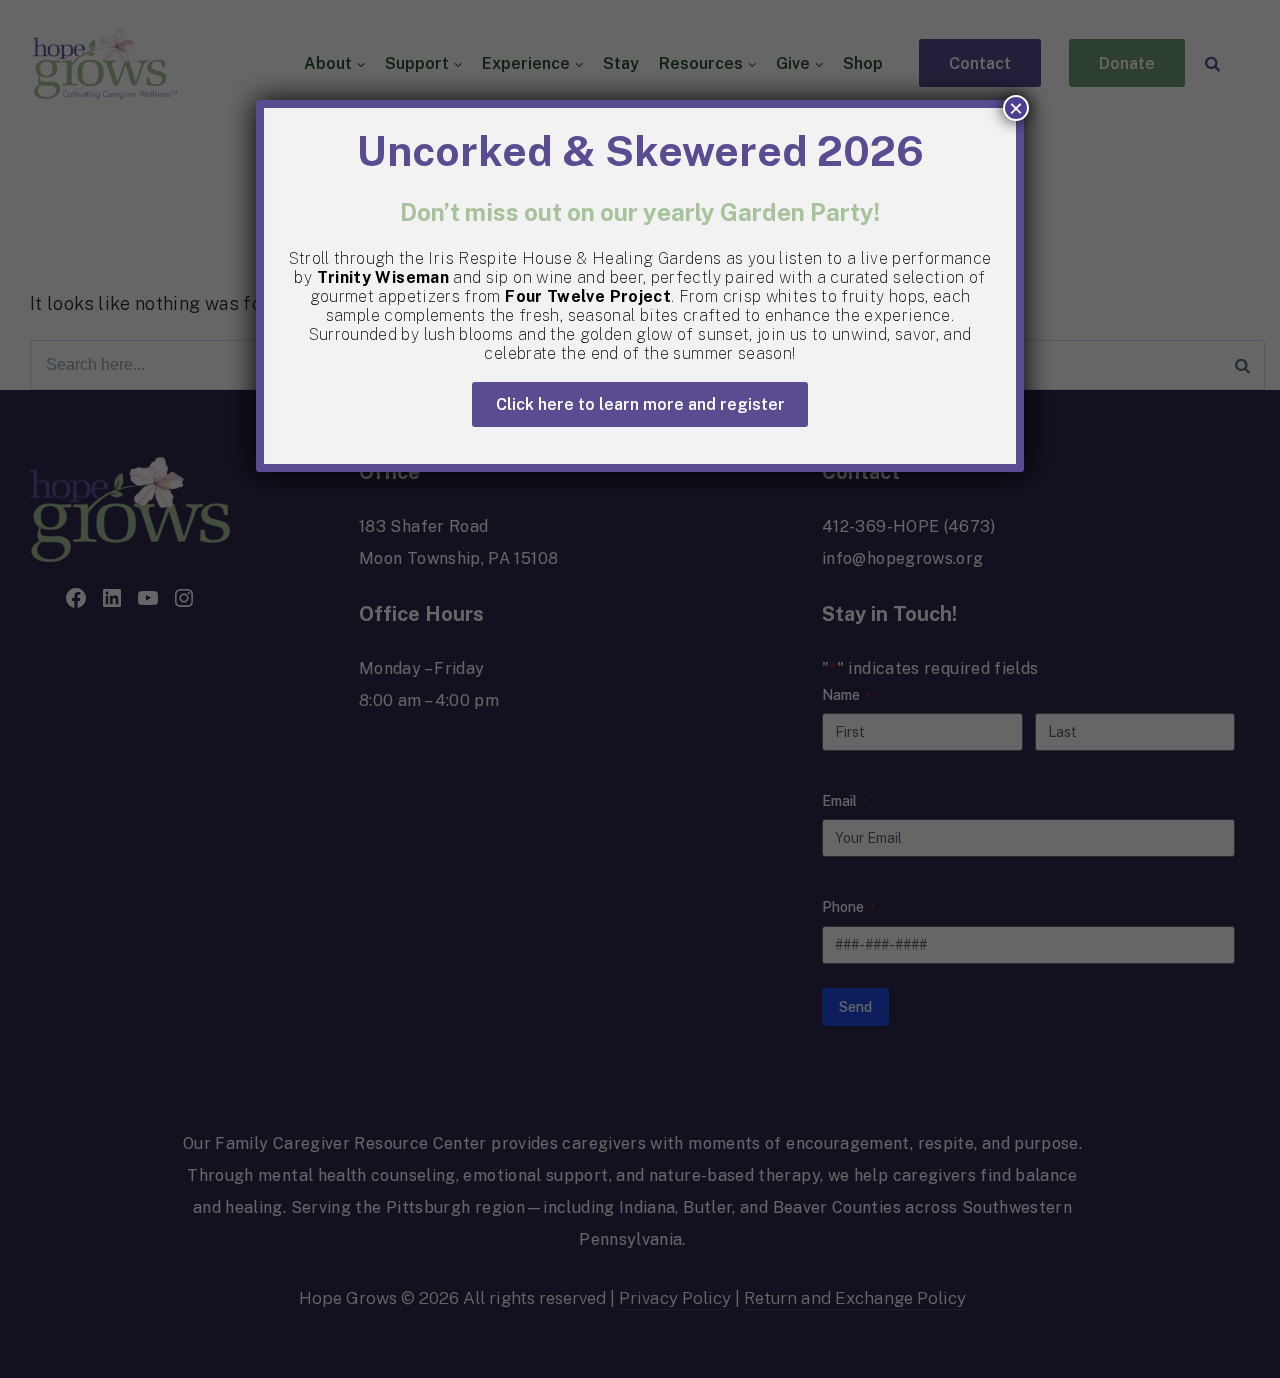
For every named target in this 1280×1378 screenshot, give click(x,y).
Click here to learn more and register (640, 404)
